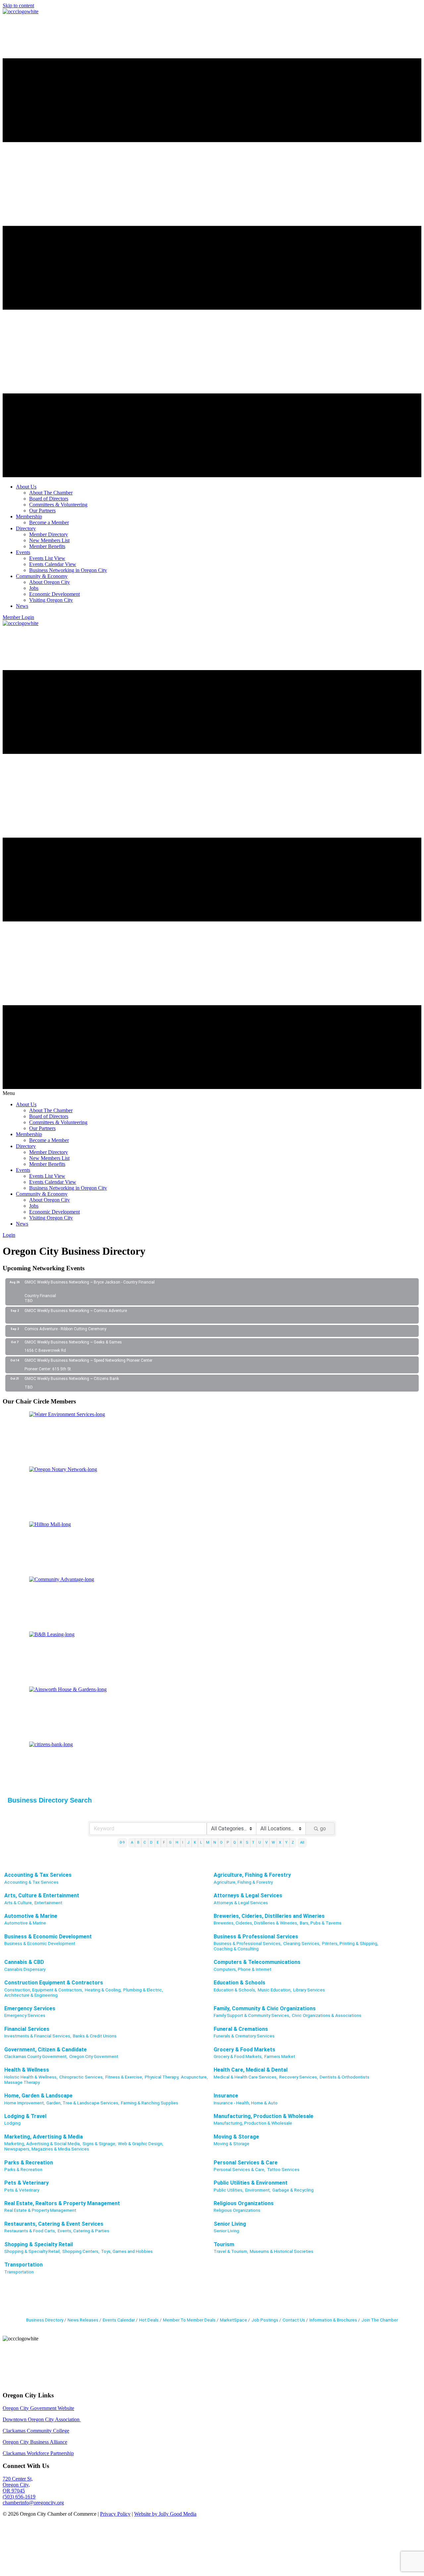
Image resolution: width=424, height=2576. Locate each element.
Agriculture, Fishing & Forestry (252, 1875)
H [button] (177, 1842)
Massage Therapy (22, 2082)
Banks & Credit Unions (95, 2036)
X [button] (280, 1842)
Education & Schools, (235, 1990)
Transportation (24, 2265)
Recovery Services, (299, 2077)
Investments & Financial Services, (38, 2036)
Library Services (309, 1990)
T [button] (253, 1842)
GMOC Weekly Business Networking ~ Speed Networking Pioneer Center (88, 1360)
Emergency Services (30, 2008)
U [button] (260, 1842)
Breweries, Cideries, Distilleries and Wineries (269, 1916)
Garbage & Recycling (293, 2190)
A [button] (132, 1842)
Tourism (224, 2244)
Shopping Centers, (81, 2251)
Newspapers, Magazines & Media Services (47, 2149)
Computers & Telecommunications (257, 1962)
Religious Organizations (244, 2203)
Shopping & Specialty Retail (39, 2244)
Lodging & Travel (25, 2116)
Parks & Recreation (29, 2163)
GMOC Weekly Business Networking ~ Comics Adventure (76, 1311)
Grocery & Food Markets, (238, 2056)
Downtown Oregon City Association (42, 2419)
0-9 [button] (122, 1842)
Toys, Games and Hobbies (127, 2251)
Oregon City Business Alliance (35, 2442)
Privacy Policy (115, 2514)
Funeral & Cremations (241, 2029)
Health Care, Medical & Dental (251, 2070)
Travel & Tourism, (231, 2251)
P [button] (228, 1842)
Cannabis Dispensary (25, 1969)
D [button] (151, 1842)
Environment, (258, 2190)
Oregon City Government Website (38, 2408)
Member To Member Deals (189, 2320)
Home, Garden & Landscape (38, 2096)
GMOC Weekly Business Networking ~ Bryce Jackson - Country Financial (90, 1282)
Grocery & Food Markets (244, 2050)
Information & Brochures (333, 2320)
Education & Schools (239, 1983)
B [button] (138, 1842)
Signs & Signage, (99, 2144)
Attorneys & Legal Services (248, 1895)
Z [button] (293, 1842)
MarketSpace (234, 2320)
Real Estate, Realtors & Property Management (62, 2203)
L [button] (201, 1842)
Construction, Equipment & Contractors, (44, 1990)
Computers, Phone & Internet (242, 1969)
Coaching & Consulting (236, 1949)
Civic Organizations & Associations (327, 2015)
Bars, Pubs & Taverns (321, 1923)
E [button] (158, 1842)
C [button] (145, 1842)
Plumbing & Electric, (143, 1990)
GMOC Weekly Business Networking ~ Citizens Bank (72, 1379)
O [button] (221, 1842)
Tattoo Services (283, 2169)
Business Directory (45, 2320)
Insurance (226, 2096)
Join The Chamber (380, 2320)
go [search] (323, 1829)
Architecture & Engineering (31, 1995)
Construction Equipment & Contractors (54, 1983)
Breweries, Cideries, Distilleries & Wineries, (256, 1923)
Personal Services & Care (246, 2163)
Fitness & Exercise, (124, 2077)
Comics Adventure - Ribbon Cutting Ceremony (65, 1329)
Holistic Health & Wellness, (31, 2077)
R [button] (241, 1842)
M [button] (208, 1842)
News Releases (83, 2320)
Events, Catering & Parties (83, 2231)
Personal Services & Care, (239, 2169)
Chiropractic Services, (81, 2077)
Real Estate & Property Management (40, 2210)
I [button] (183, 1842)
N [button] (215, 1842)
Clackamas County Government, (36, 2056)
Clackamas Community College (36, 2431)
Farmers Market (280, 2056)
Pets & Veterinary (26, 2183)
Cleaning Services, (302, 1943)
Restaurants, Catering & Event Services (54, 2224)
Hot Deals (149, 2320)
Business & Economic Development (48, 1937)
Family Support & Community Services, (252, 2015)
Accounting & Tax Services (38, 1875)
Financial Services (27, 2029)
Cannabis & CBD (24, 1962)
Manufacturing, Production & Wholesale (264, 2116)
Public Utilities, (229, 2190)
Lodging (12, 2123)
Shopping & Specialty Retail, (32, 2251)
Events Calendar (119, 2320)
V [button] (266, 1842)
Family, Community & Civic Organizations (265, 2008)
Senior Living (230, 2224)
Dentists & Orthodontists (344, 2077)
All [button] (302, 1842)
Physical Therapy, (162, 2077)
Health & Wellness (27, 2070)
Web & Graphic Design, (141, 2144)
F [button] (164, 1842)
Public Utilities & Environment (251, 2183)
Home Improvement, (25, 2103)
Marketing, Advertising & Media (44, 2137)
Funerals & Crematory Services (244, 2036)
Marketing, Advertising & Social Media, (43, 2144)
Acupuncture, (194, 2077)
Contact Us (294, 2320)
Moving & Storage (236, 2137)
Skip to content (18, 5)
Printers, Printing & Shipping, (350, 1943)
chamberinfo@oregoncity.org (33, 2503)
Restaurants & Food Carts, (30, 2231)
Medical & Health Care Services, (246, 2077)
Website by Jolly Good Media (165, 2514)
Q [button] (235, 1842)
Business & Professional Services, (248, 1943)
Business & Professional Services (256, 1937)
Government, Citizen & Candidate (46, 2050)
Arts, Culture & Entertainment (42, 1895)
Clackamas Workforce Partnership (38, 2453)
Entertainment (48, 1903)
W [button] (273, 1842)
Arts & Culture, (19, 1903)
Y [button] (286, 1842)
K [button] (195, 1842)
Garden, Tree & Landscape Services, (83, 2103)
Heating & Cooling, (103, 1990)
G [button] (170, 1842)
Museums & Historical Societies (282, 2251)
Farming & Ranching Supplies (150, 2103)
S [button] (247, 1842)
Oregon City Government (94, 2056)
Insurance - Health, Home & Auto (246, 2103)
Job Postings (265, 2320)
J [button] (188, 1842)
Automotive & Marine (31, 1916)
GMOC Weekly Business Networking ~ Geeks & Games (73, 1342)
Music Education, (275, 1990)
